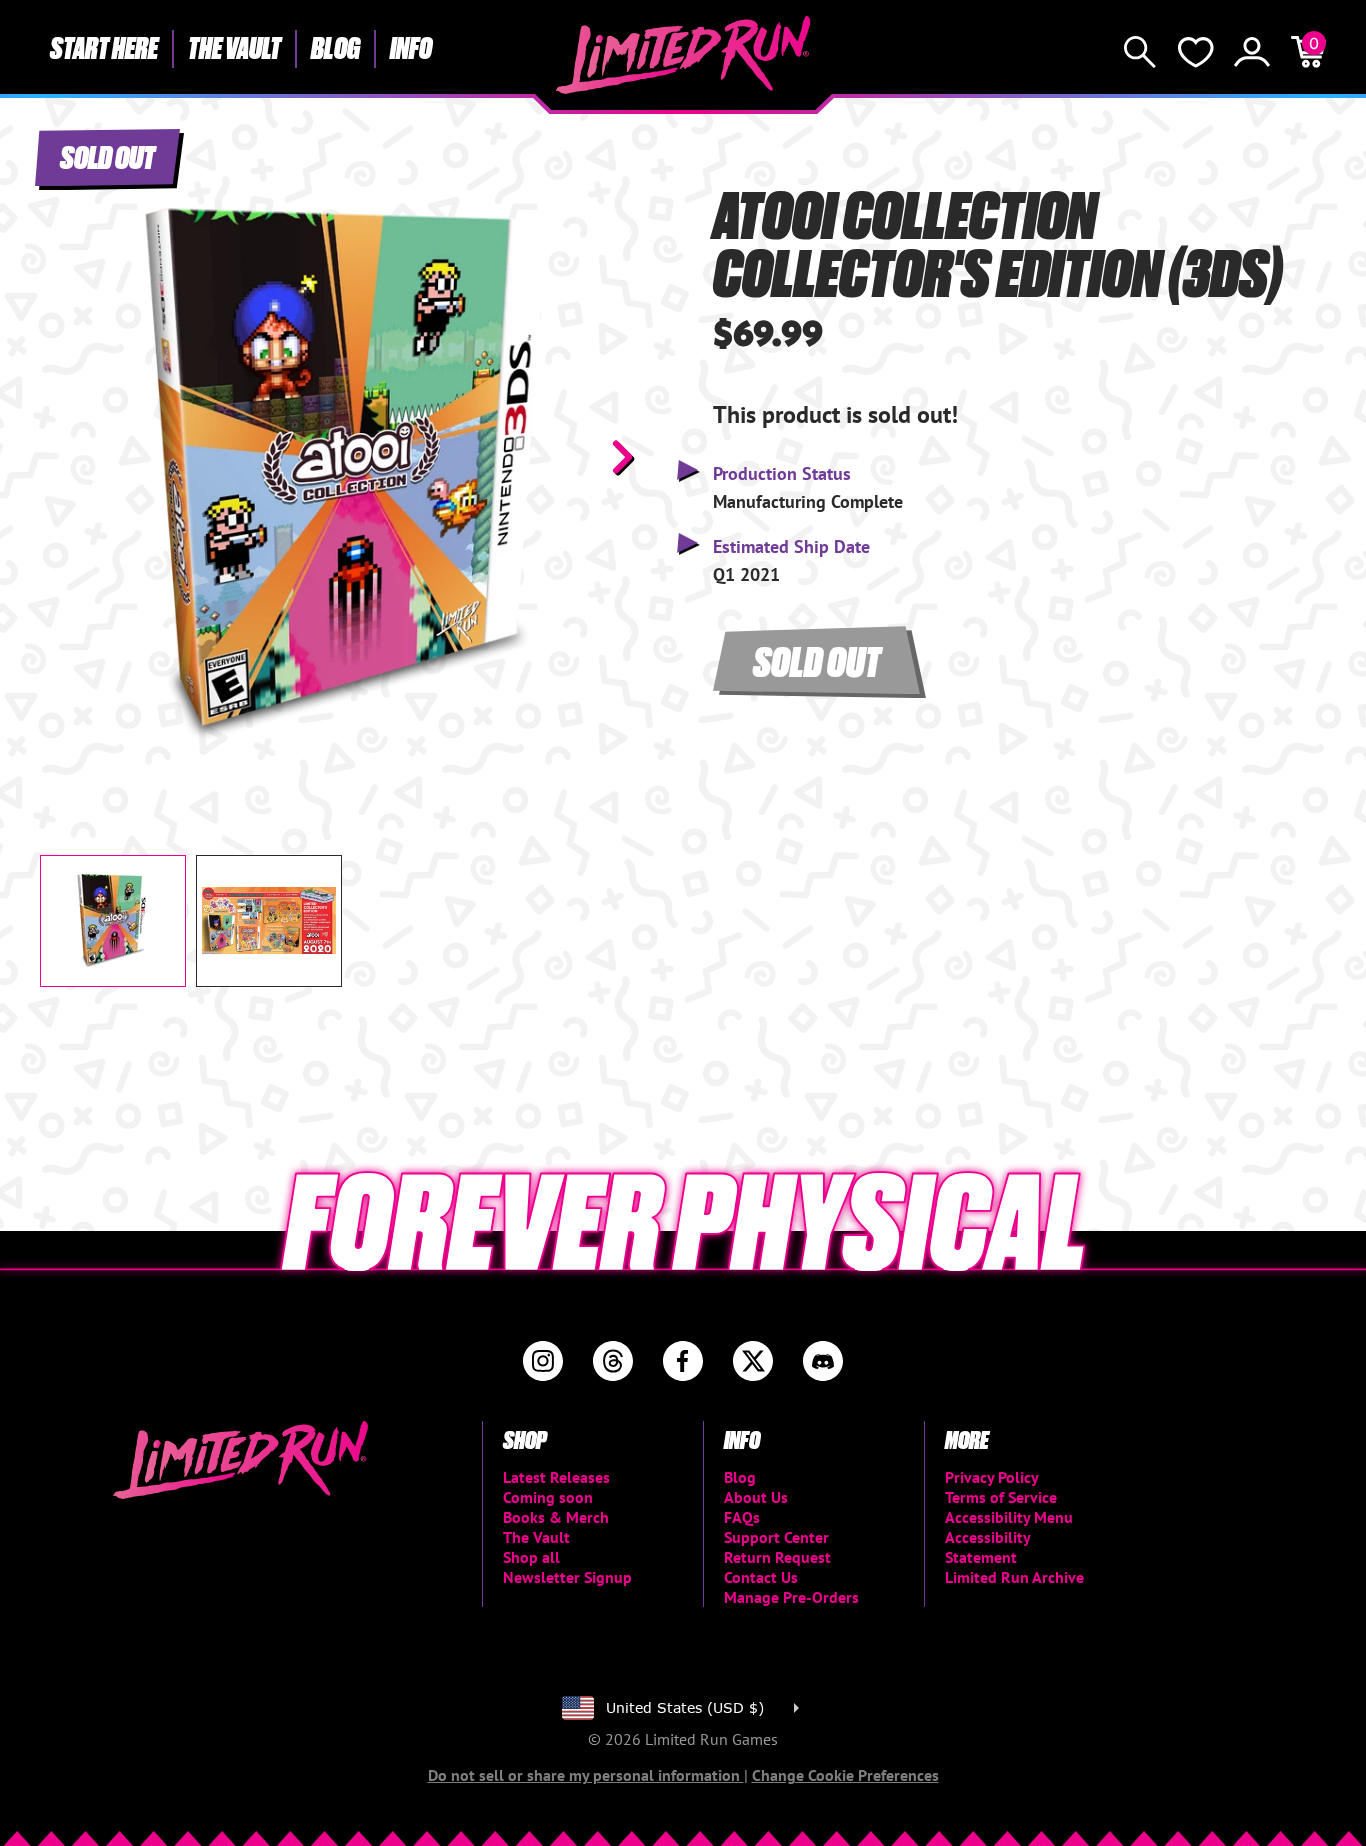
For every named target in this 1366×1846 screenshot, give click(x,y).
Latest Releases (556, 1477)
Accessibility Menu (1009, 1517)
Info (411, 47)
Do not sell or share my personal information (586, 1775)
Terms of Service (1001, 1497)
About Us (756, 1497)
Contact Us (761, 1577)
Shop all (531, 1557)
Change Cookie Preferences (845, 1775)
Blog (335, 47)
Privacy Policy (992, 1477)
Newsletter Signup (567, 1577)
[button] (71, 457)
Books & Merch (556, 1517)
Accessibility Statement (987, 1547)
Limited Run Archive (1014, 1577)
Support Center (776, 1537)
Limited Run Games (683, 55)
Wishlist (1196, 52)
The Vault (234, 47)
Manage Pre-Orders (791, 1597)
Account (1252, 52)
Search (1140, 52)
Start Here (104, 47)
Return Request (777, 1557)
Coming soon (548, 1497)
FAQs (742, 1517)
